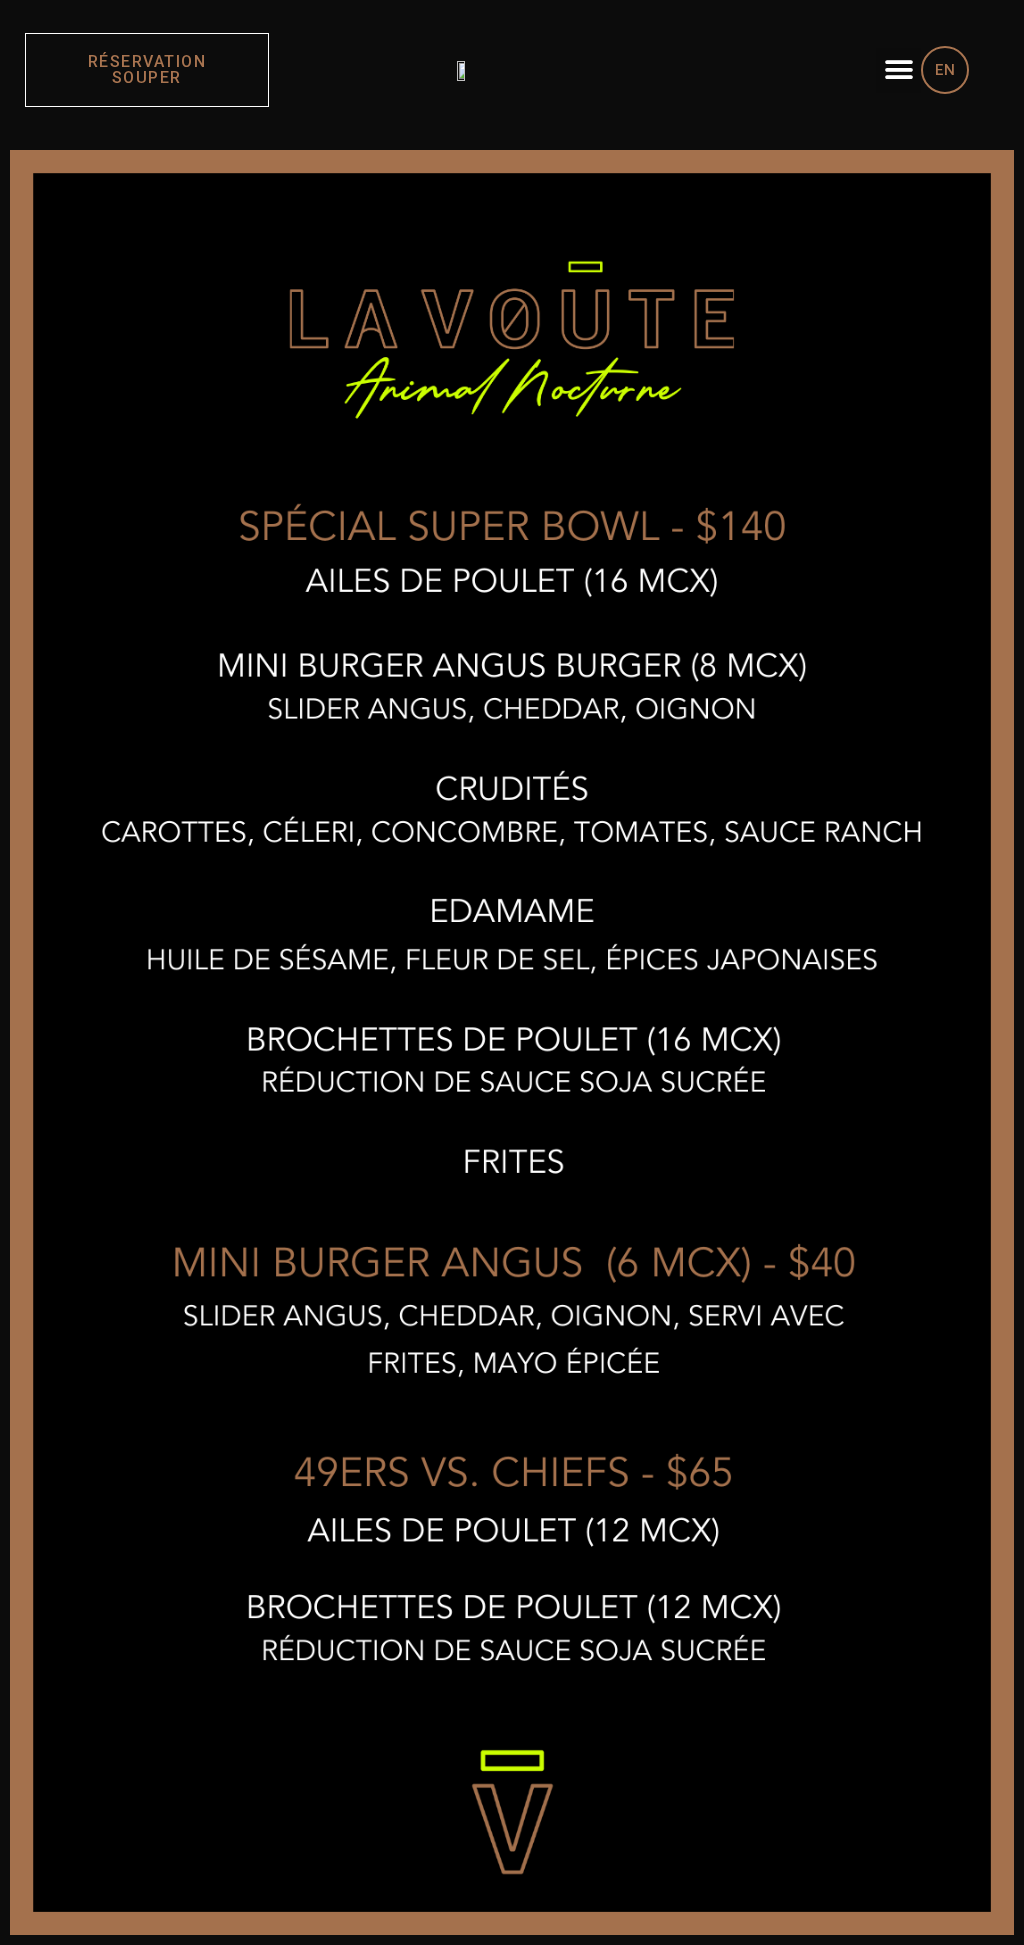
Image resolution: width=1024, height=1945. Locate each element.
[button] (898, 70)
